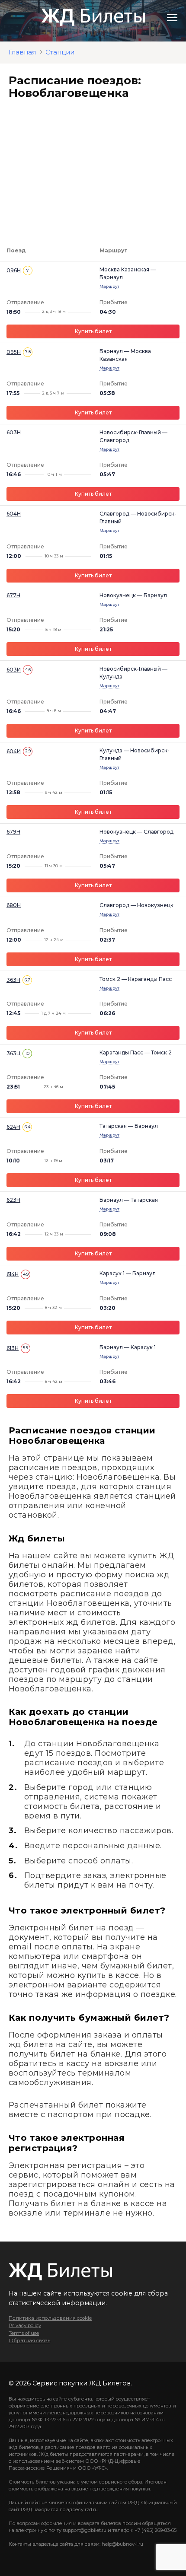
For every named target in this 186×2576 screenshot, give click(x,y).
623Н (13, 1200)
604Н (14, 514)
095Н (14, 352)
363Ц (13, 1053)
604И (14, 751)
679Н (13, 832)
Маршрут (109, 286)
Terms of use (24, 2333)
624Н (13, 1127)
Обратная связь (29, 2340)
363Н (13, 980)
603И (14, 670)
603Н (14, 432)
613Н (13, 1348)
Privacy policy (25, 2325)
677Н (13, 595)
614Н (13, 1274)
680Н (14, 905)
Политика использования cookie (50, 2318)
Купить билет (93, 331)
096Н (14, 270)
